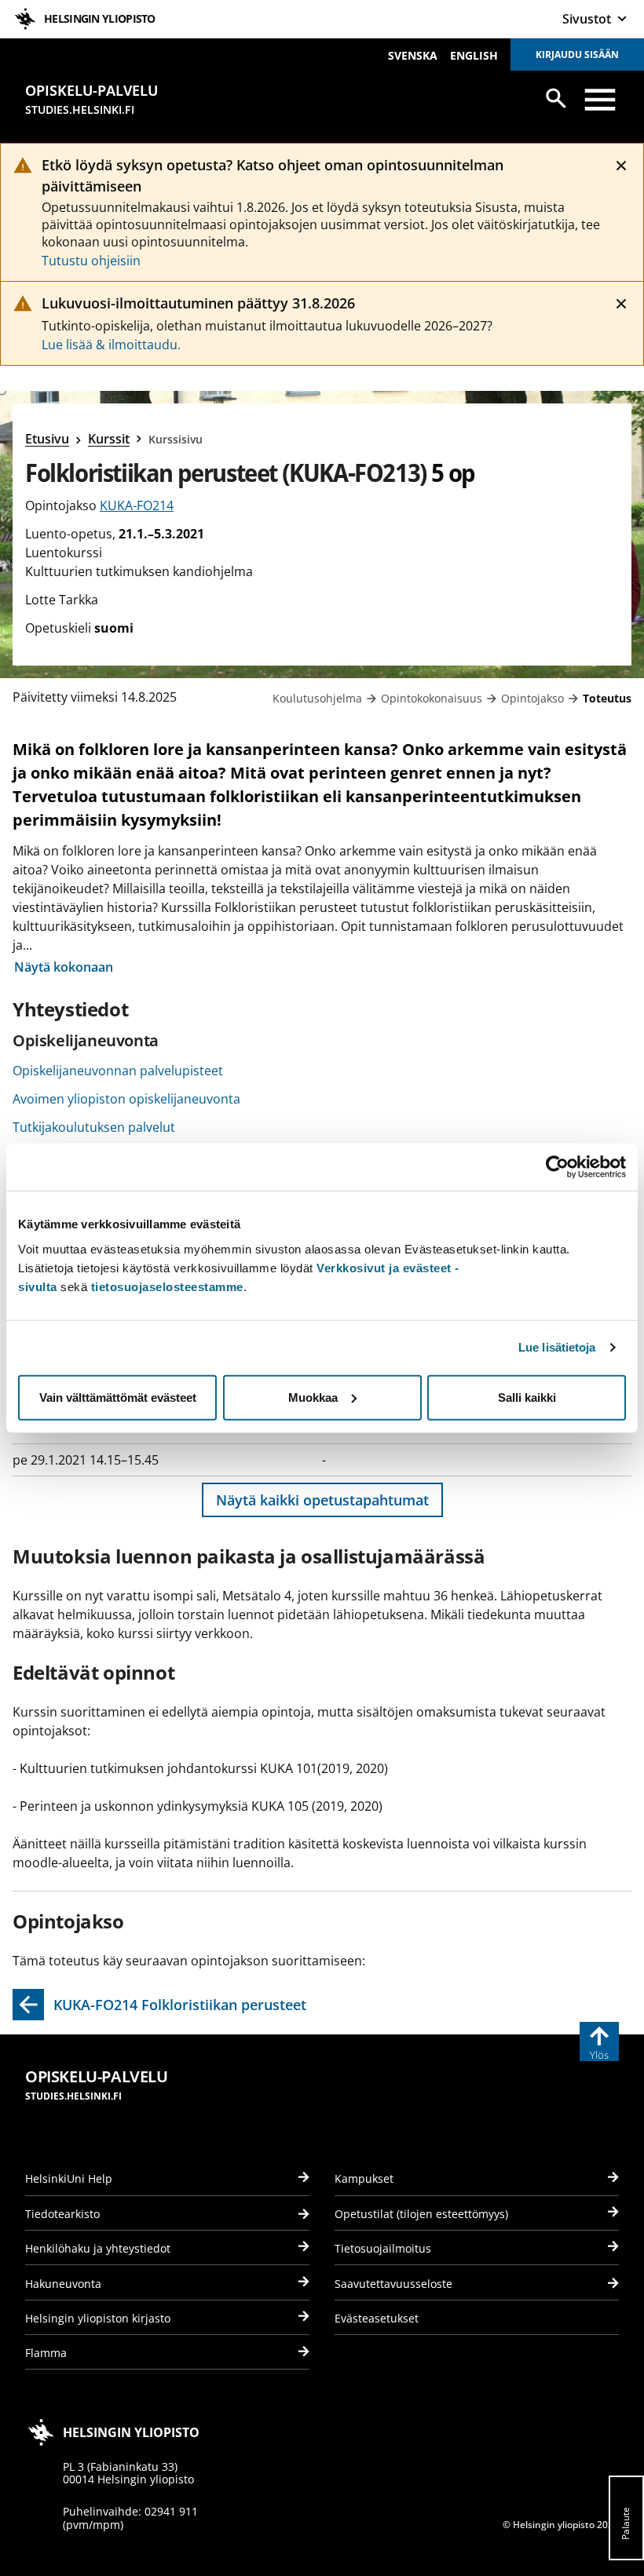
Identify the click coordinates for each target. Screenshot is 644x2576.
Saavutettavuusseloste (393, 2284)
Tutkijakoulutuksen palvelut (94, 1127)
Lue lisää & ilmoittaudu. (111, 345)
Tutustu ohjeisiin (91, 261)
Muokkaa (313, 1397)
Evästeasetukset (377, 2318)
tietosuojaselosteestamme (167, 1286)
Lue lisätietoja (557, 1347)
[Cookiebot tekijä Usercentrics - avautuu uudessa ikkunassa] (557, 1167)
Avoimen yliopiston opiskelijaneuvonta (126, 1099)
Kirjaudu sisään (577, 55)
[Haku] (556, 98)
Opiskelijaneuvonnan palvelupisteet (118, 1071)
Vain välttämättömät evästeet (118, 1397)
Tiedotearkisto (62, 2214)
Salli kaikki (527, 1397)
